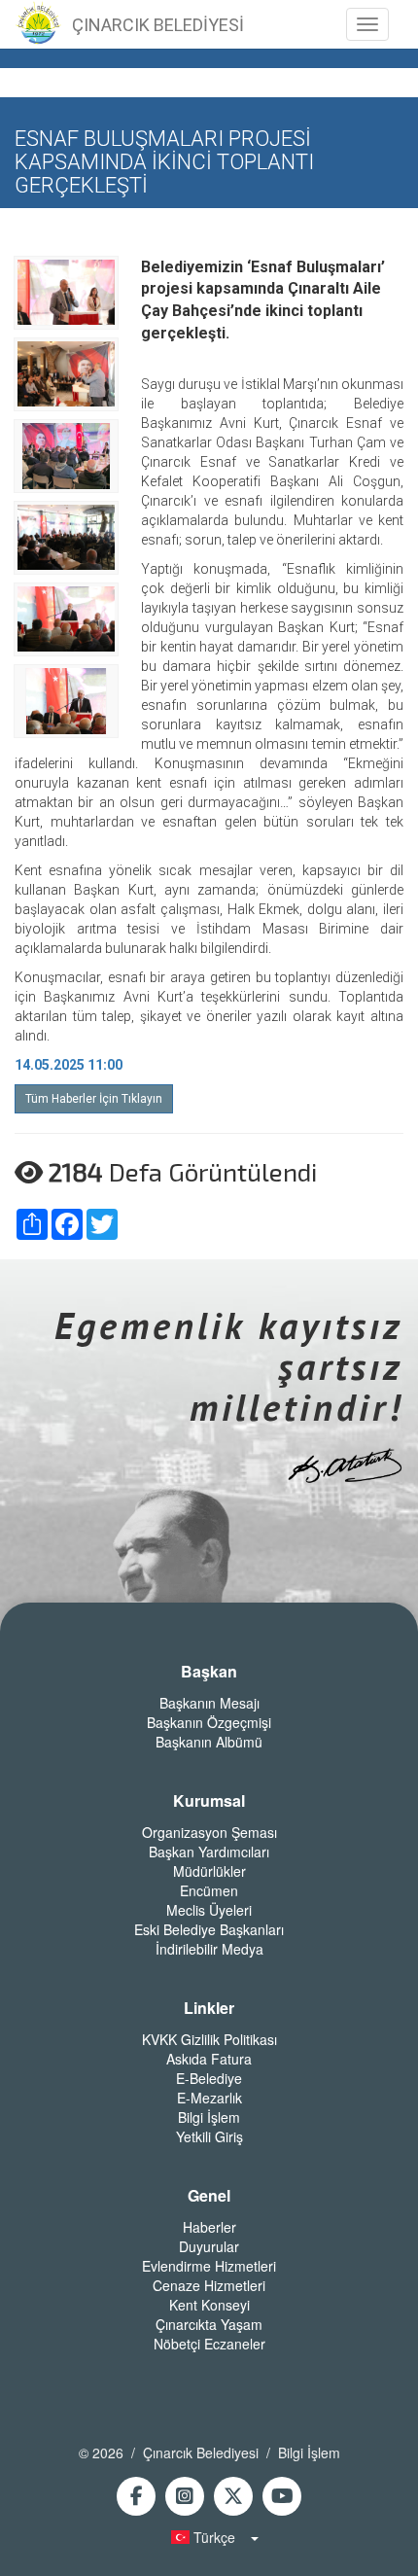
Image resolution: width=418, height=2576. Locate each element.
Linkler (209, 2008)
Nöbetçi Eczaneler (209, 2344)
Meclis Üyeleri (209, 1910)
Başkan (209, 1672)
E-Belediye (209, 2078)
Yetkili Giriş (209, 2136)
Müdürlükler (209, 1871)
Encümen (209, 1890)
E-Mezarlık (209, 2098)
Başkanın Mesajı (209, 1703)
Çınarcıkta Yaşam (209, 2324)
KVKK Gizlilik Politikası (209, 2039)
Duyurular (209, 2246)
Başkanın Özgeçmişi (209, 1722)
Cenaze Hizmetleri (209, 2285)
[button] (209, 2537)
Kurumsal (209, 1801)
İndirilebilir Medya (209, 1949)
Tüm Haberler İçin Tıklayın (94, 1099)
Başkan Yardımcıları (209, 1852)
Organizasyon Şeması (209, 1832)
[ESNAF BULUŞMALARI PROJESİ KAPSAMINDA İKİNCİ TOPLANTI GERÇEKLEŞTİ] (66, 291)
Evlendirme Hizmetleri (209, 2266)
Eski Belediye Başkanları (209, 1929)
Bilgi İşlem (209, 2117)
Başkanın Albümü (209, 1742)
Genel (209, 2196)
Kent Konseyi (209, 2305)
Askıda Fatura (209, 2059)
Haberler (209, 2227)
